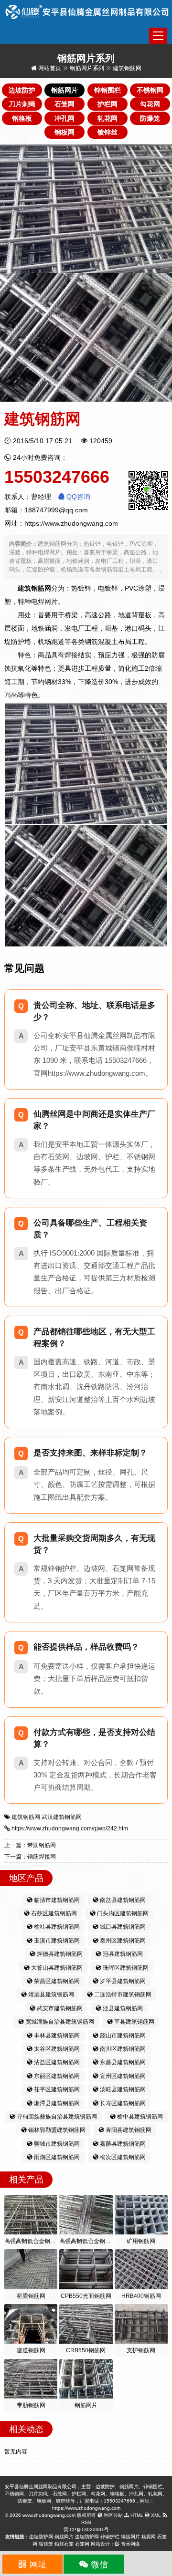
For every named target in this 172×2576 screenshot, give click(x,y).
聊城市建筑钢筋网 (56, 2144)
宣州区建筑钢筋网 (122, 2076)
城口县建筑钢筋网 (122, 1927)
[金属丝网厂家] (87, 11)
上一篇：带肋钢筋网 (30, 1845)
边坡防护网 (41, 2537)
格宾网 (149, 2537)
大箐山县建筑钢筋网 (56, 1968)
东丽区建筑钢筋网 (56, 2076)
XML (155, 2515)
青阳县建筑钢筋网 (128, 2130)
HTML (136, 2515)
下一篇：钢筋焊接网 (30, 1857)
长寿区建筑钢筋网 (122, 2103)
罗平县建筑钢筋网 (122, 1981)
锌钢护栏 (110, 2537)
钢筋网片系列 (87, 68)
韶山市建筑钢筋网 (122, 2036)
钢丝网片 (64, 2537)
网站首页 (49, 68)
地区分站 (113, 2515)
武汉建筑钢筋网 (62, 1817)
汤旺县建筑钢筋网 (122, 2089)
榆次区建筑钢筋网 (122, 2157)
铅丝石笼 (64, 2544)
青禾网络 (130, 2544)
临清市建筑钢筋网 (56, 1900)
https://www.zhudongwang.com (71, 523)
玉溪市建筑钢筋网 (56, 1941)
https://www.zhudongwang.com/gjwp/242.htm (70, 1828)
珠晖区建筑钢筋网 (125, 1968)
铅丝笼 (46, 2544)
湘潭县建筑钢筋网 (56, 2103)
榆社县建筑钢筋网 (56, 1927)
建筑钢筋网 (26, 1817)
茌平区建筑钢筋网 (56, 2089)
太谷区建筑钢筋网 (56, 2049)
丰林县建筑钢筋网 (56, 2036)
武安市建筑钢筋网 (59, 2008)
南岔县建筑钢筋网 (122, 1900)
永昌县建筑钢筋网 (122, 2062)
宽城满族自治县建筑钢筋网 (59, 2022)
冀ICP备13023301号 (86, 2529)
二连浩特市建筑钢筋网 (122, 1994)
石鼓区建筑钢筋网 (53, 1913)
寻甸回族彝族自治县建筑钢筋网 (56, 2117)
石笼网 (82, 2544)
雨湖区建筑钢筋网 (56, 2157)
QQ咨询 (77, 497)
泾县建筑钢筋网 (122, 2008)
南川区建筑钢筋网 (122, 2049)
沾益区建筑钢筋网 (56, 2062)
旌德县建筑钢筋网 (59, 1954)
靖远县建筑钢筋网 (50, 1994)
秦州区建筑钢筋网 (122, 1941)
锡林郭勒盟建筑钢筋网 (56, 2130)
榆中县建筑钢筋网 (139, 2117)
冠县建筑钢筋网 (122, 1954)
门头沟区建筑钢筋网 (122, 1913)
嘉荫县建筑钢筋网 (122, 2144)
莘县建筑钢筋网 (134, 2022)
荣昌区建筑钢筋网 (56, 1981)
